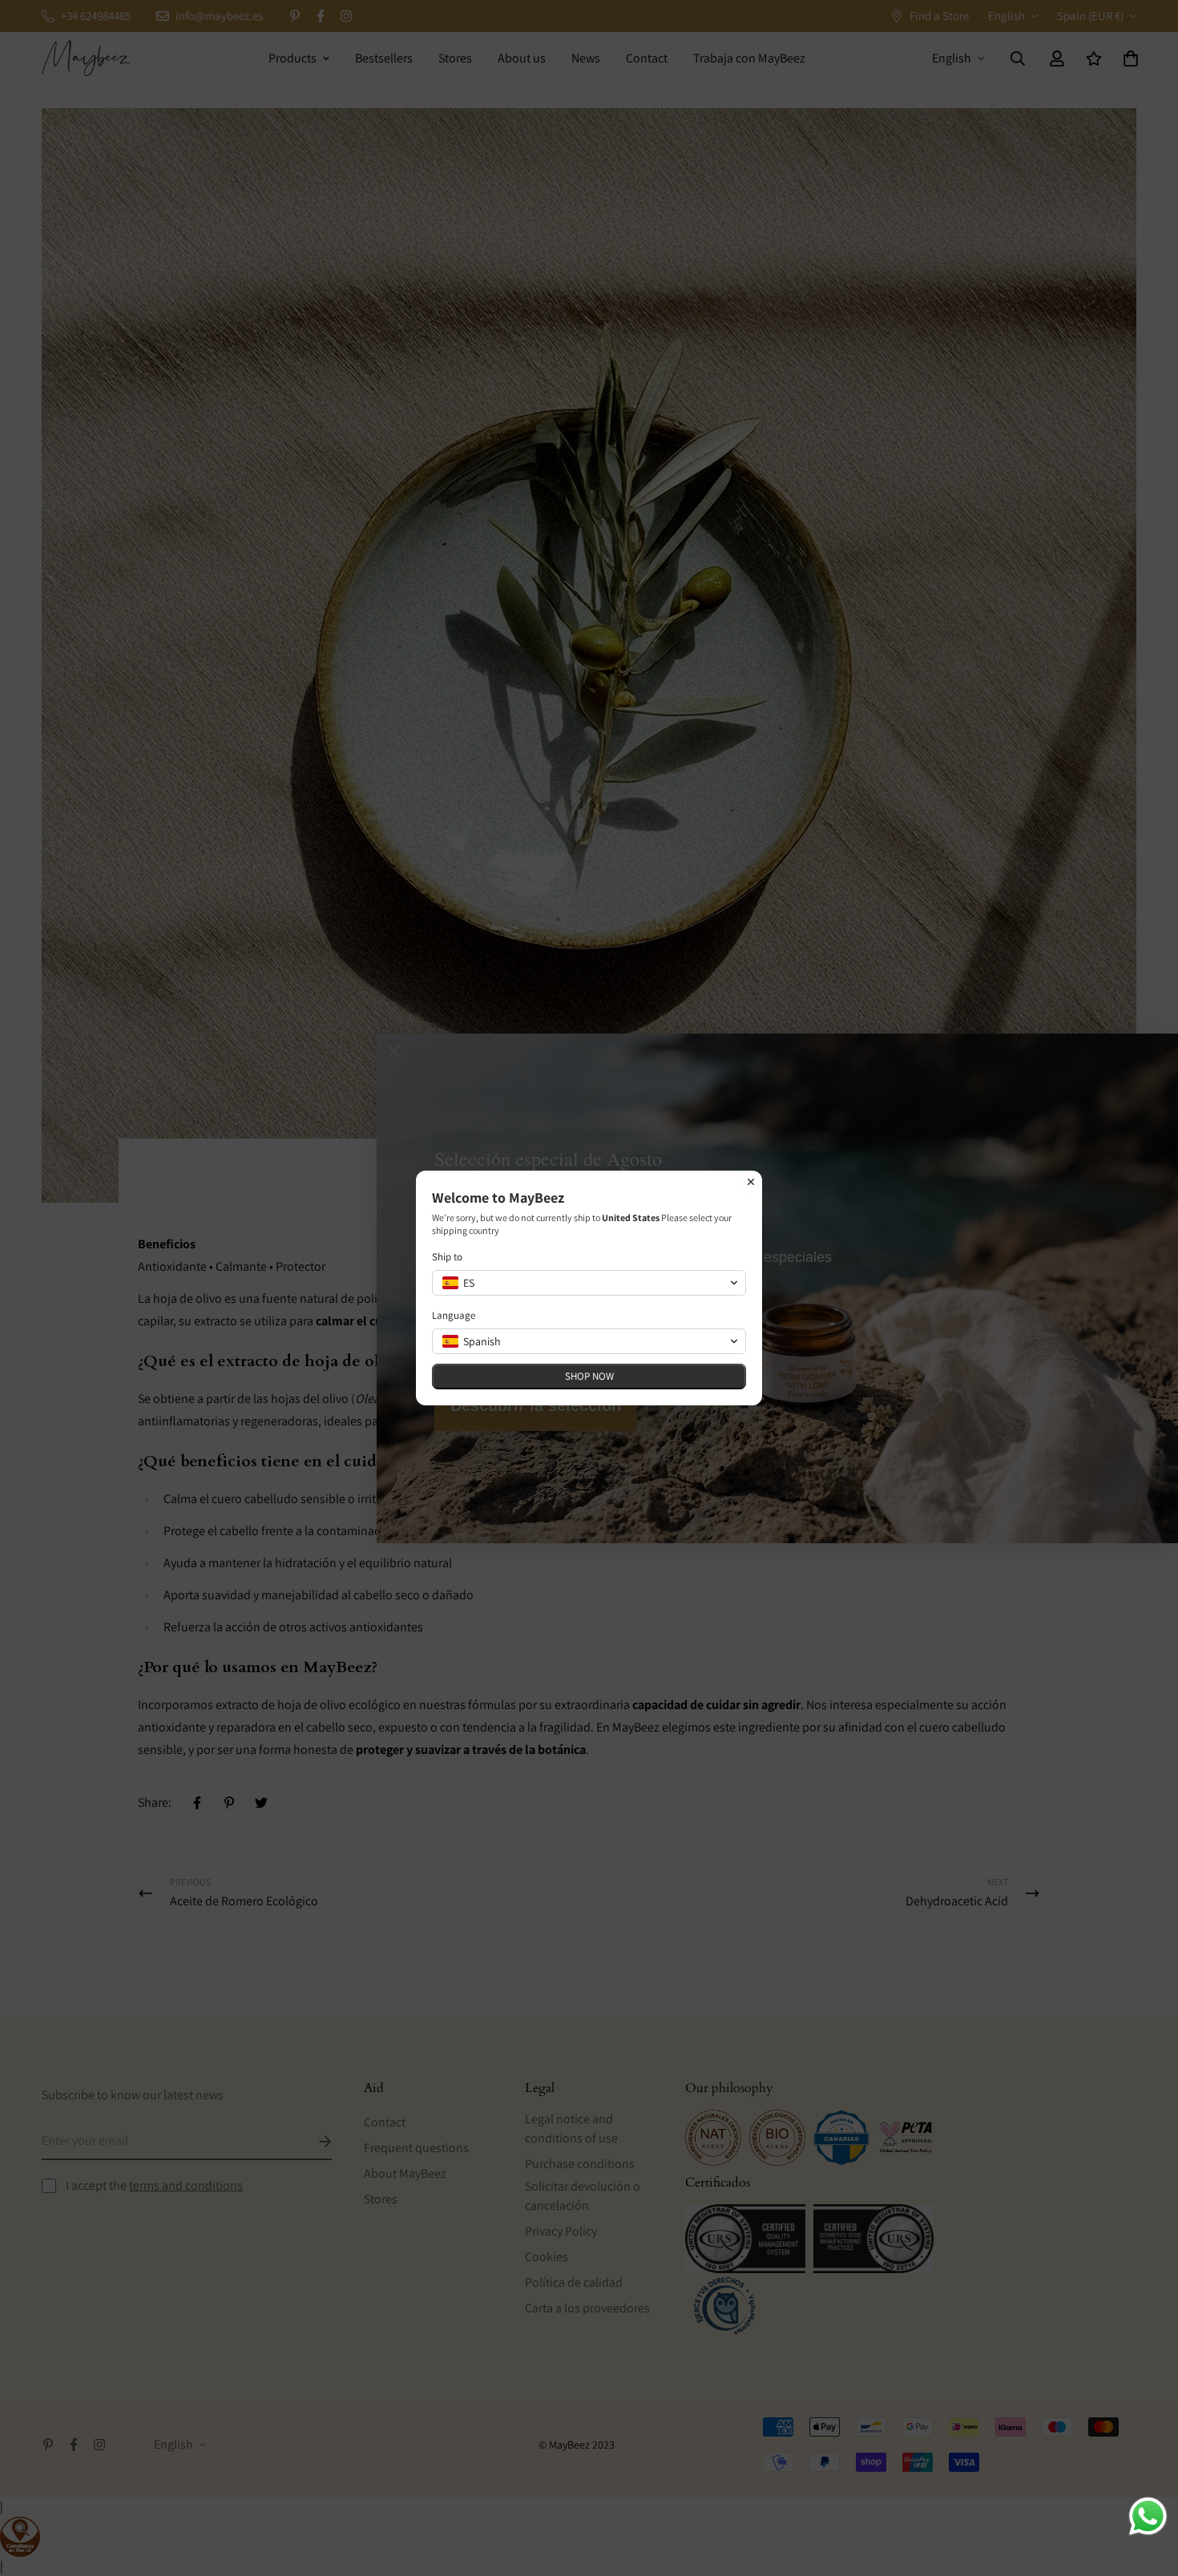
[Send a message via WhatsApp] (1148, 2516)
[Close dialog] (751, 1182)
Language (454, 1315)
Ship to (447, 1257)
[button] (589, 1283)
